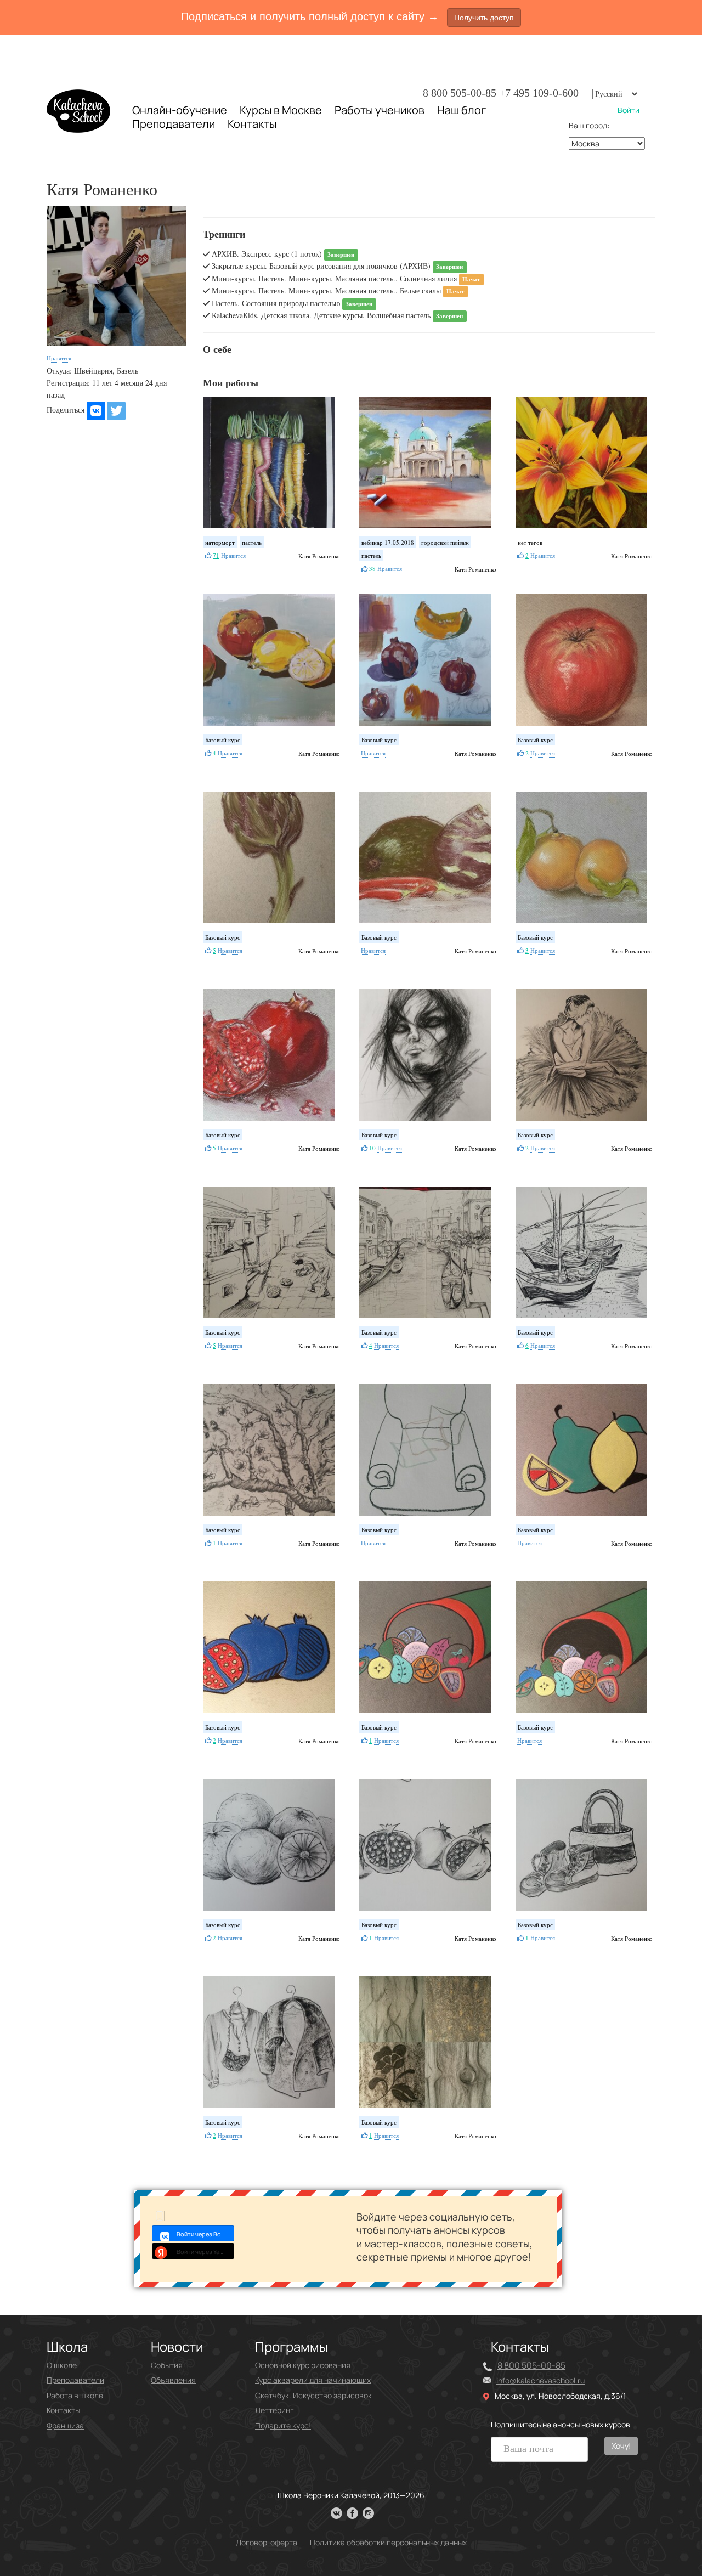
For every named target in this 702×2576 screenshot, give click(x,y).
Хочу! (621, 2446)
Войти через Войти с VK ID (205, 2234)
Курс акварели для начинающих (313, 2380)
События (167, 2365)
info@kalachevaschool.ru (540, 2380)
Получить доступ (484, 18)
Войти (629, 110)
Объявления (173, 2380)
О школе (62, 2365)
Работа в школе (75, 2395)
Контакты (252, 124)
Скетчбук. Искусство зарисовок (313, 2395)
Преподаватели (174, 124)
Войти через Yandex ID (205, 2252)
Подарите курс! (283, 2425)
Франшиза (65, 2425)
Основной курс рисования (303, 2365)
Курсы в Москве (281, 110)
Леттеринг (274, 2410)
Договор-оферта (267, 2542)
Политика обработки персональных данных (388, 2542)
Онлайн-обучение (180, 110)
